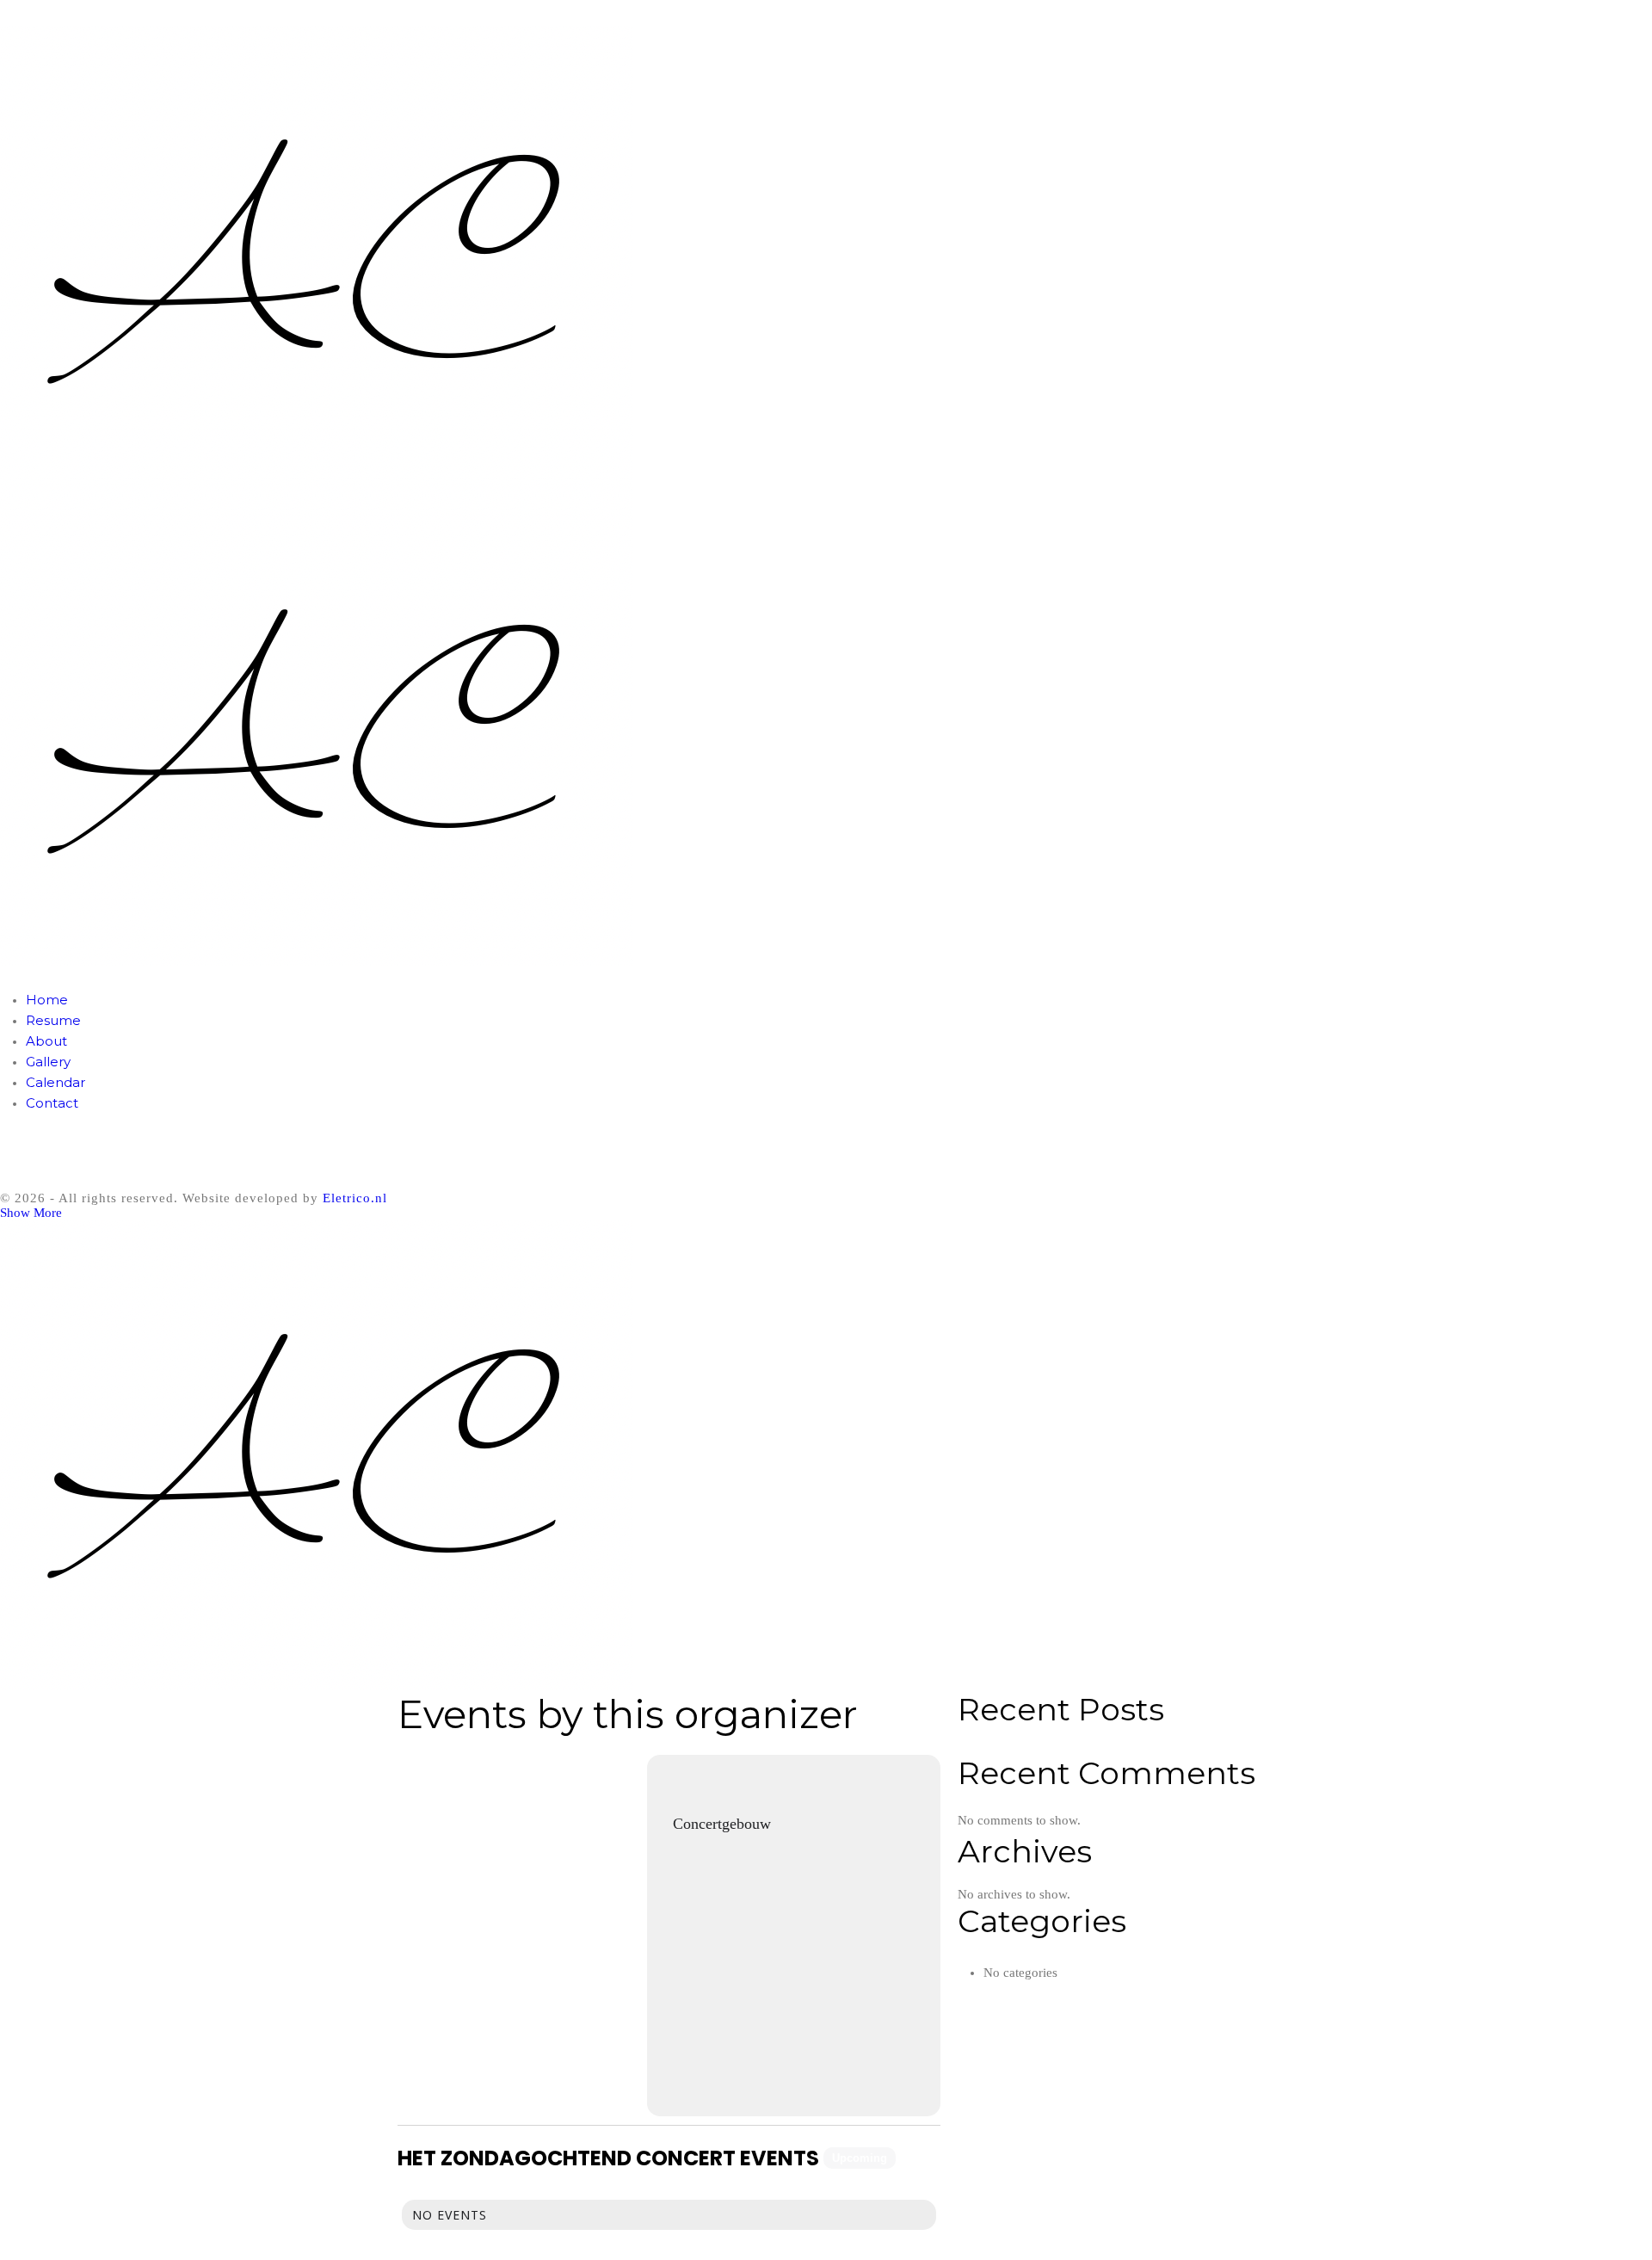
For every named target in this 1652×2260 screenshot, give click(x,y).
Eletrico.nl (355, 1198)
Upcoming (860, 2158)
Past (920, 2158)
